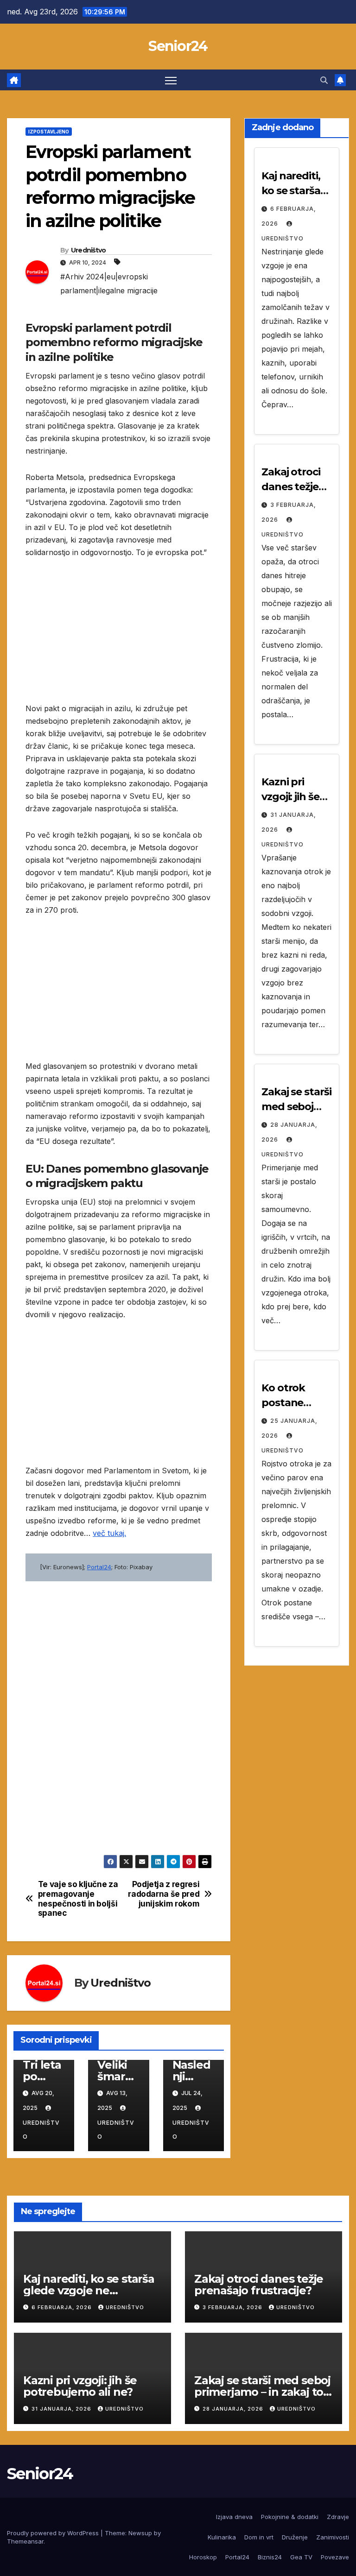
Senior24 (178, 46)
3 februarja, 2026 (233, 2307)
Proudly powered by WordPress (54, 2533)
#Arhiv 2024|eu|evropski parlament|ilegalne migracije (109, 284)
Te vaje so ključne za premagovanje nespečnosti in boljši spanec (78, 1899)
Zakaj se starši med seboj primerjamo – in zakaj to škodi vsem (262, 2392)
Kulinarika (222, 2537)
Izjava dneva (234, 2517)
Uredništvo (89, 250)
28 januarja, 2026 (234, 2409)
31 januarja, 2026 (62, 2409)
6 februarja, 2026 (63, 2307)
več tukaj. (109, 1533)
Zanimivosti (333, 2537)
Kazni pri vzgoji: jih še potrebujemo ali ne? (80, 2386)
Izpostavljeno (49, 132)
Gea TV (301, 2557)
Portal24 (99, 1567)
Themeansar (25, 2541)
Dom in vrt (259, 2537)
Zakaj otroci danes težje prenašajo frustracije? (259, 2285)
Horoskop (203, 2557)
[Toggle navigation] (171, 80)
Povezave (335, 2557)
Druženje (295, 2537)
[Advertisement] (119, 638)
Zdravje (338, 2517)
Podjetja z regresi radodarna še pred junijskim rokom (164, 1894)
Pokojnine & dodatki (290, 2517)
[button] (324, 80)
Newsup (140, 2533)
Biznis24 (270, 2557)
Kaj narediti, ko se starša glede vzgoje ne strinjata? (89, 2290)
